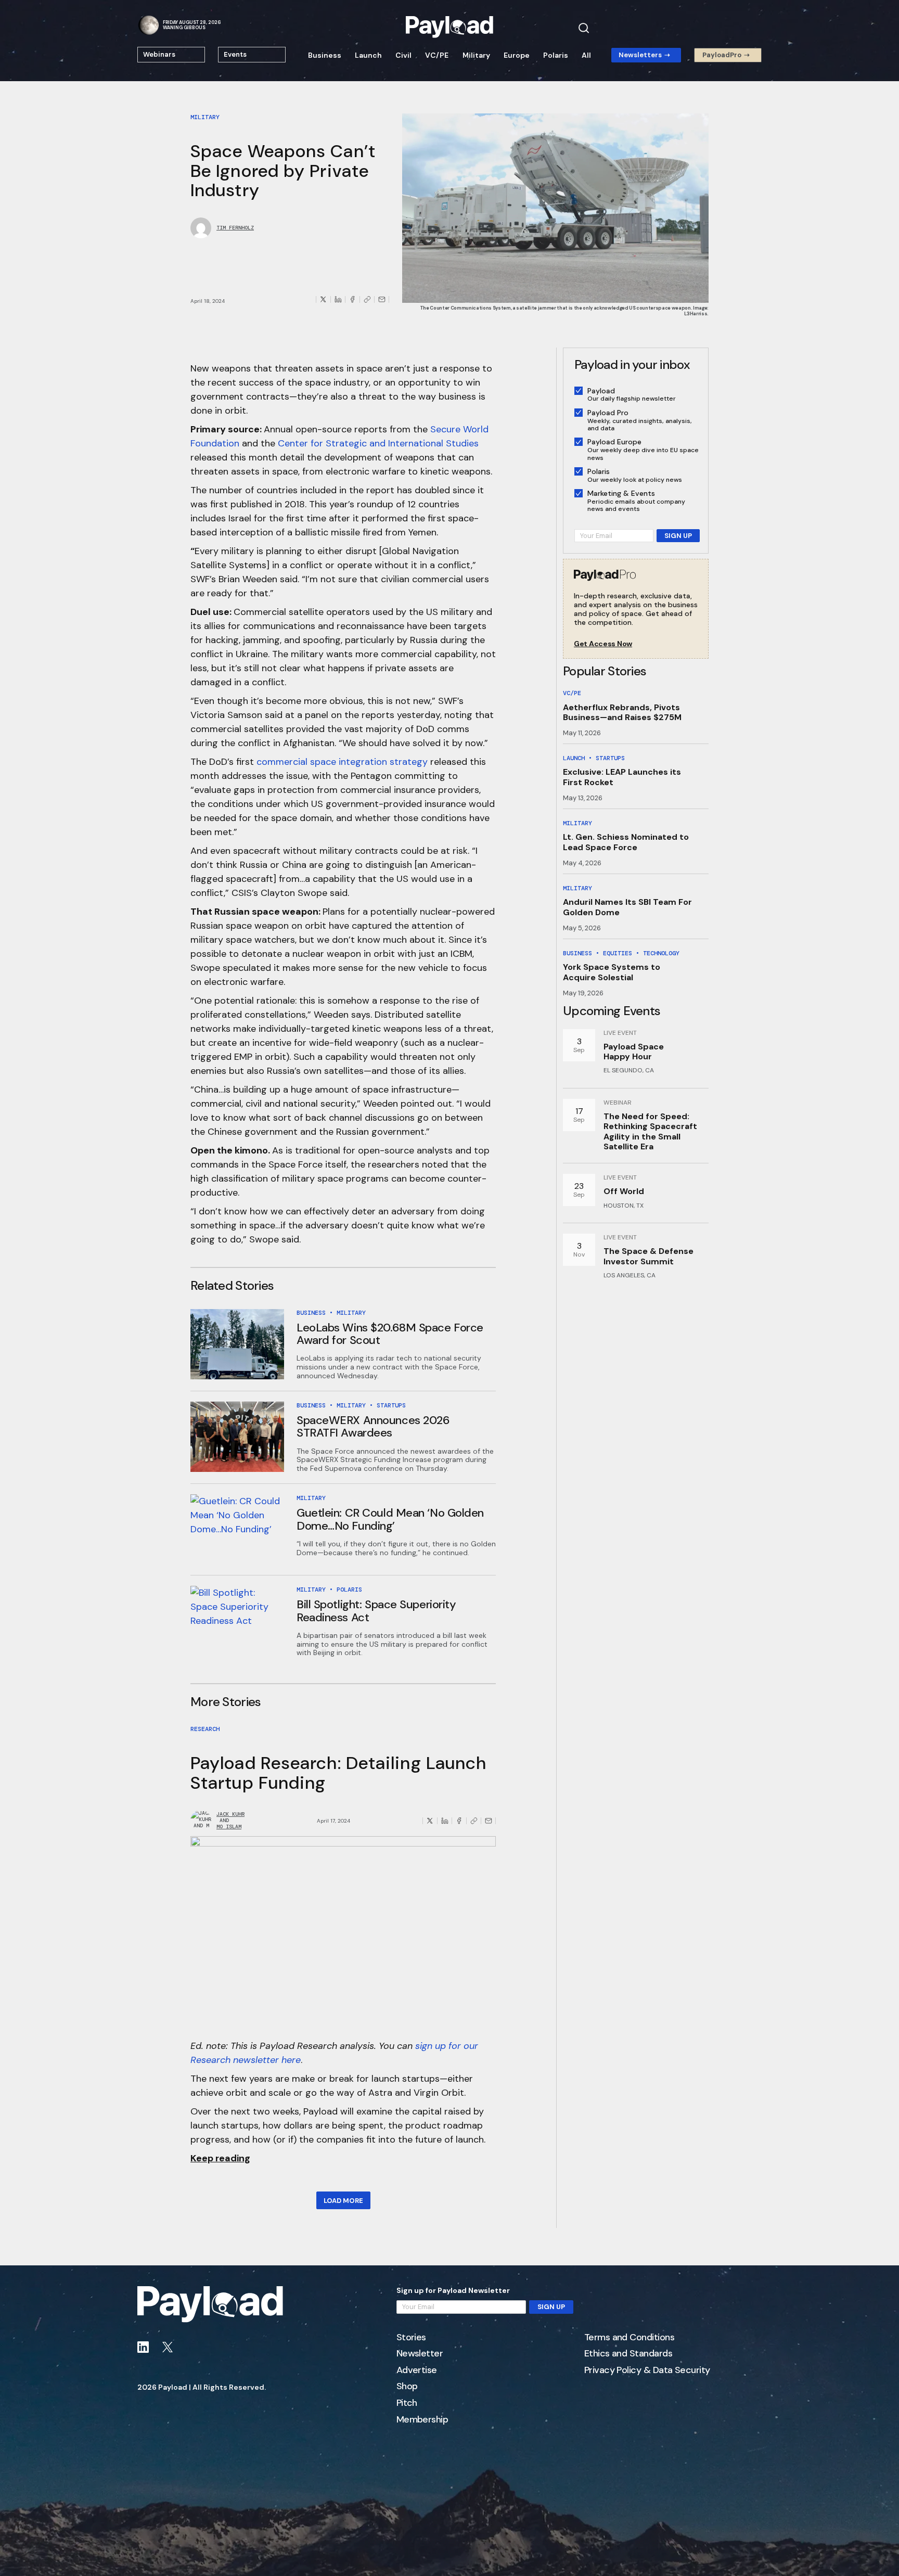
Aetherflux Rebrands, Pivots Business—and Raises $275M (622, 712)
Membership (422, 2420)
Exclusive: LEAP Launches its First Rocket (622, 777)
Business (325, 55)
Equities (618, 953)
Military (476, 55)
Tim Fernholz (235, 228)
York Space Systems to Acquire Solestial (612, 972)
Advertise (417, 2370)
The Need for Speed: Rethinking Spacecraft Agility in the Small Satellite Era (650, 1131)
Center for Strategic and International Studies (378, 443)
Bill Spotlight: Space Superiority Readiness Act (376, 1611)
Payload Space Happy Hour (634, 1052)
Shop (407, 2387)
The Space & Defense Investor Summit (648, 1256)
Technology (661, 953)
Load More (343, 2201)
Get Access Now (603, 644)
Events (235, 54)
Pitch (407, 2403)
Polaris (556, 55)
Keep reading (220, 2158)
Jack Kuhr (230, 1814)
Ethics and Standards (628, 2354)
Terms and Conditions (629, 2338)
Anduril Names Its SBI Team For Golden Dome (627, 907)
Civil (403, 55)
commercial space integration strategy (342, 762)
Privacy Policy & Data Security (647, 2370)
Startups (391, 1405)
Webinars (159, 54)
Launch (368, 55)
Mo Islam (229, 1827)
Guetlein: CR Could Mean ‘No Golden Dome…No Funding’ (390, 1519)
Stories (411, 2338)
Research (205, 1729)
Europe (517, 55)
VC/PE (437, 55)
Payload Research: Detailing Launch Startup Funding (338, 1773)
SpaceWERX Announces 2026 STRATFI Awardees (373, 1426)
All (586, 55)
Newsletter (420, 2354)
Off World (624, 1191)
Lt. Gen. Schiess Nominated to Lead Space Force (626, 842)
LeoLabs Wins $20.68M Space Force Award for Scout (390, 1334)
